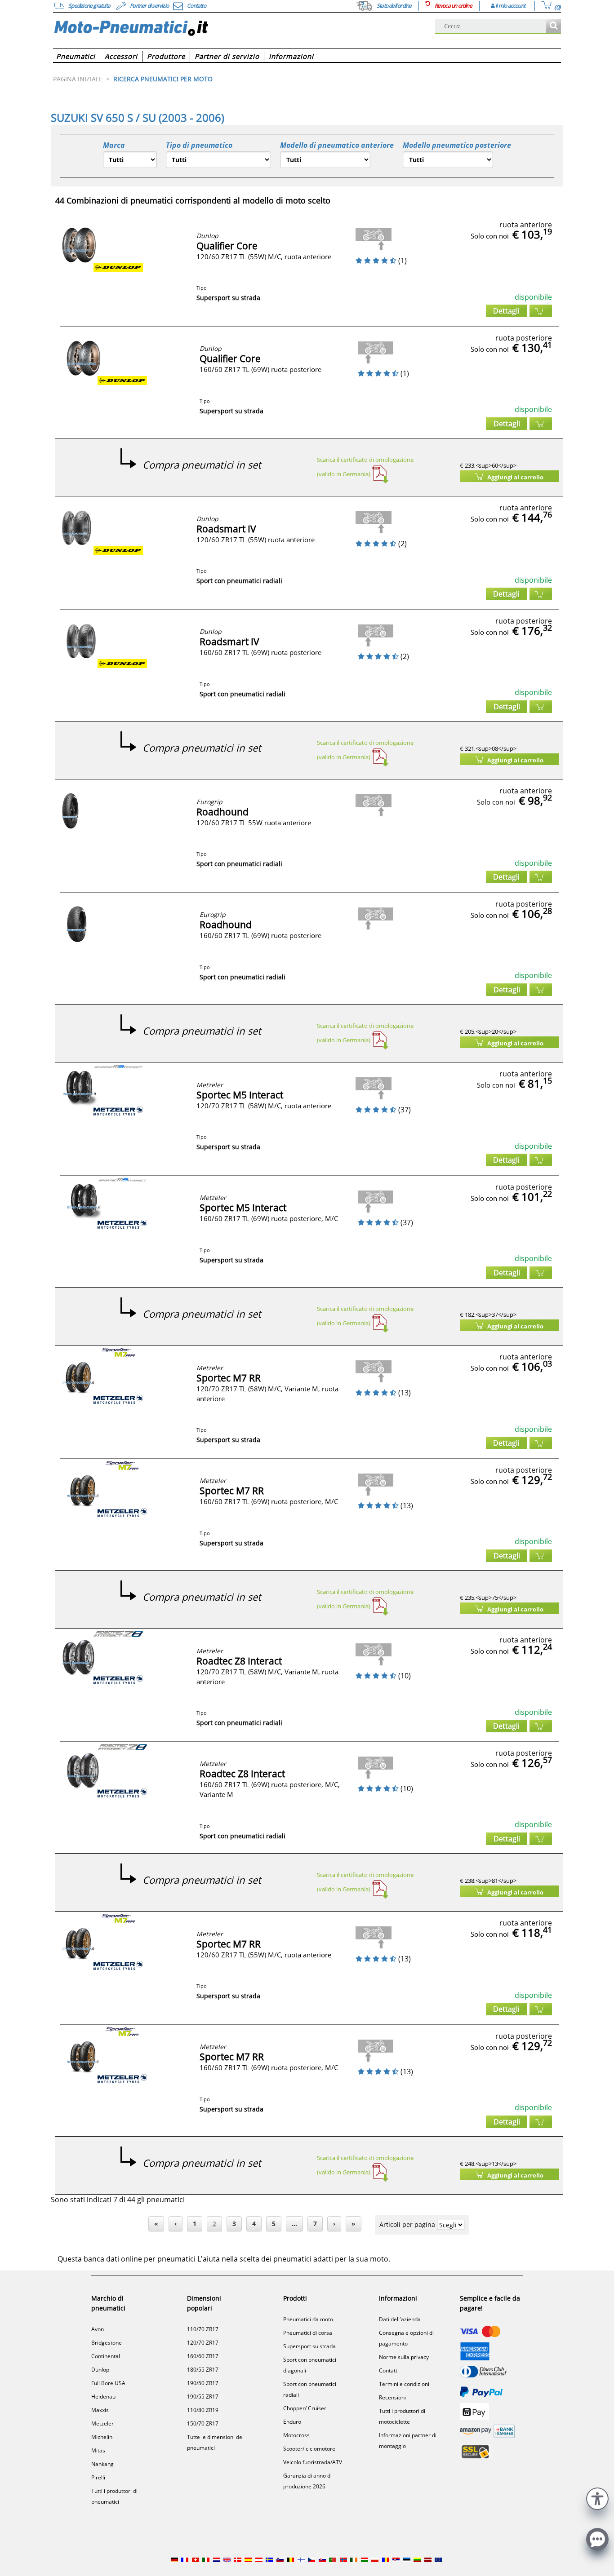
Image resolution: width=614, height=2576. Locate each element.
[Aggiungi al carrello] (541, 311)
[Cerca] (554, 26)
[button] (597, 2498)
